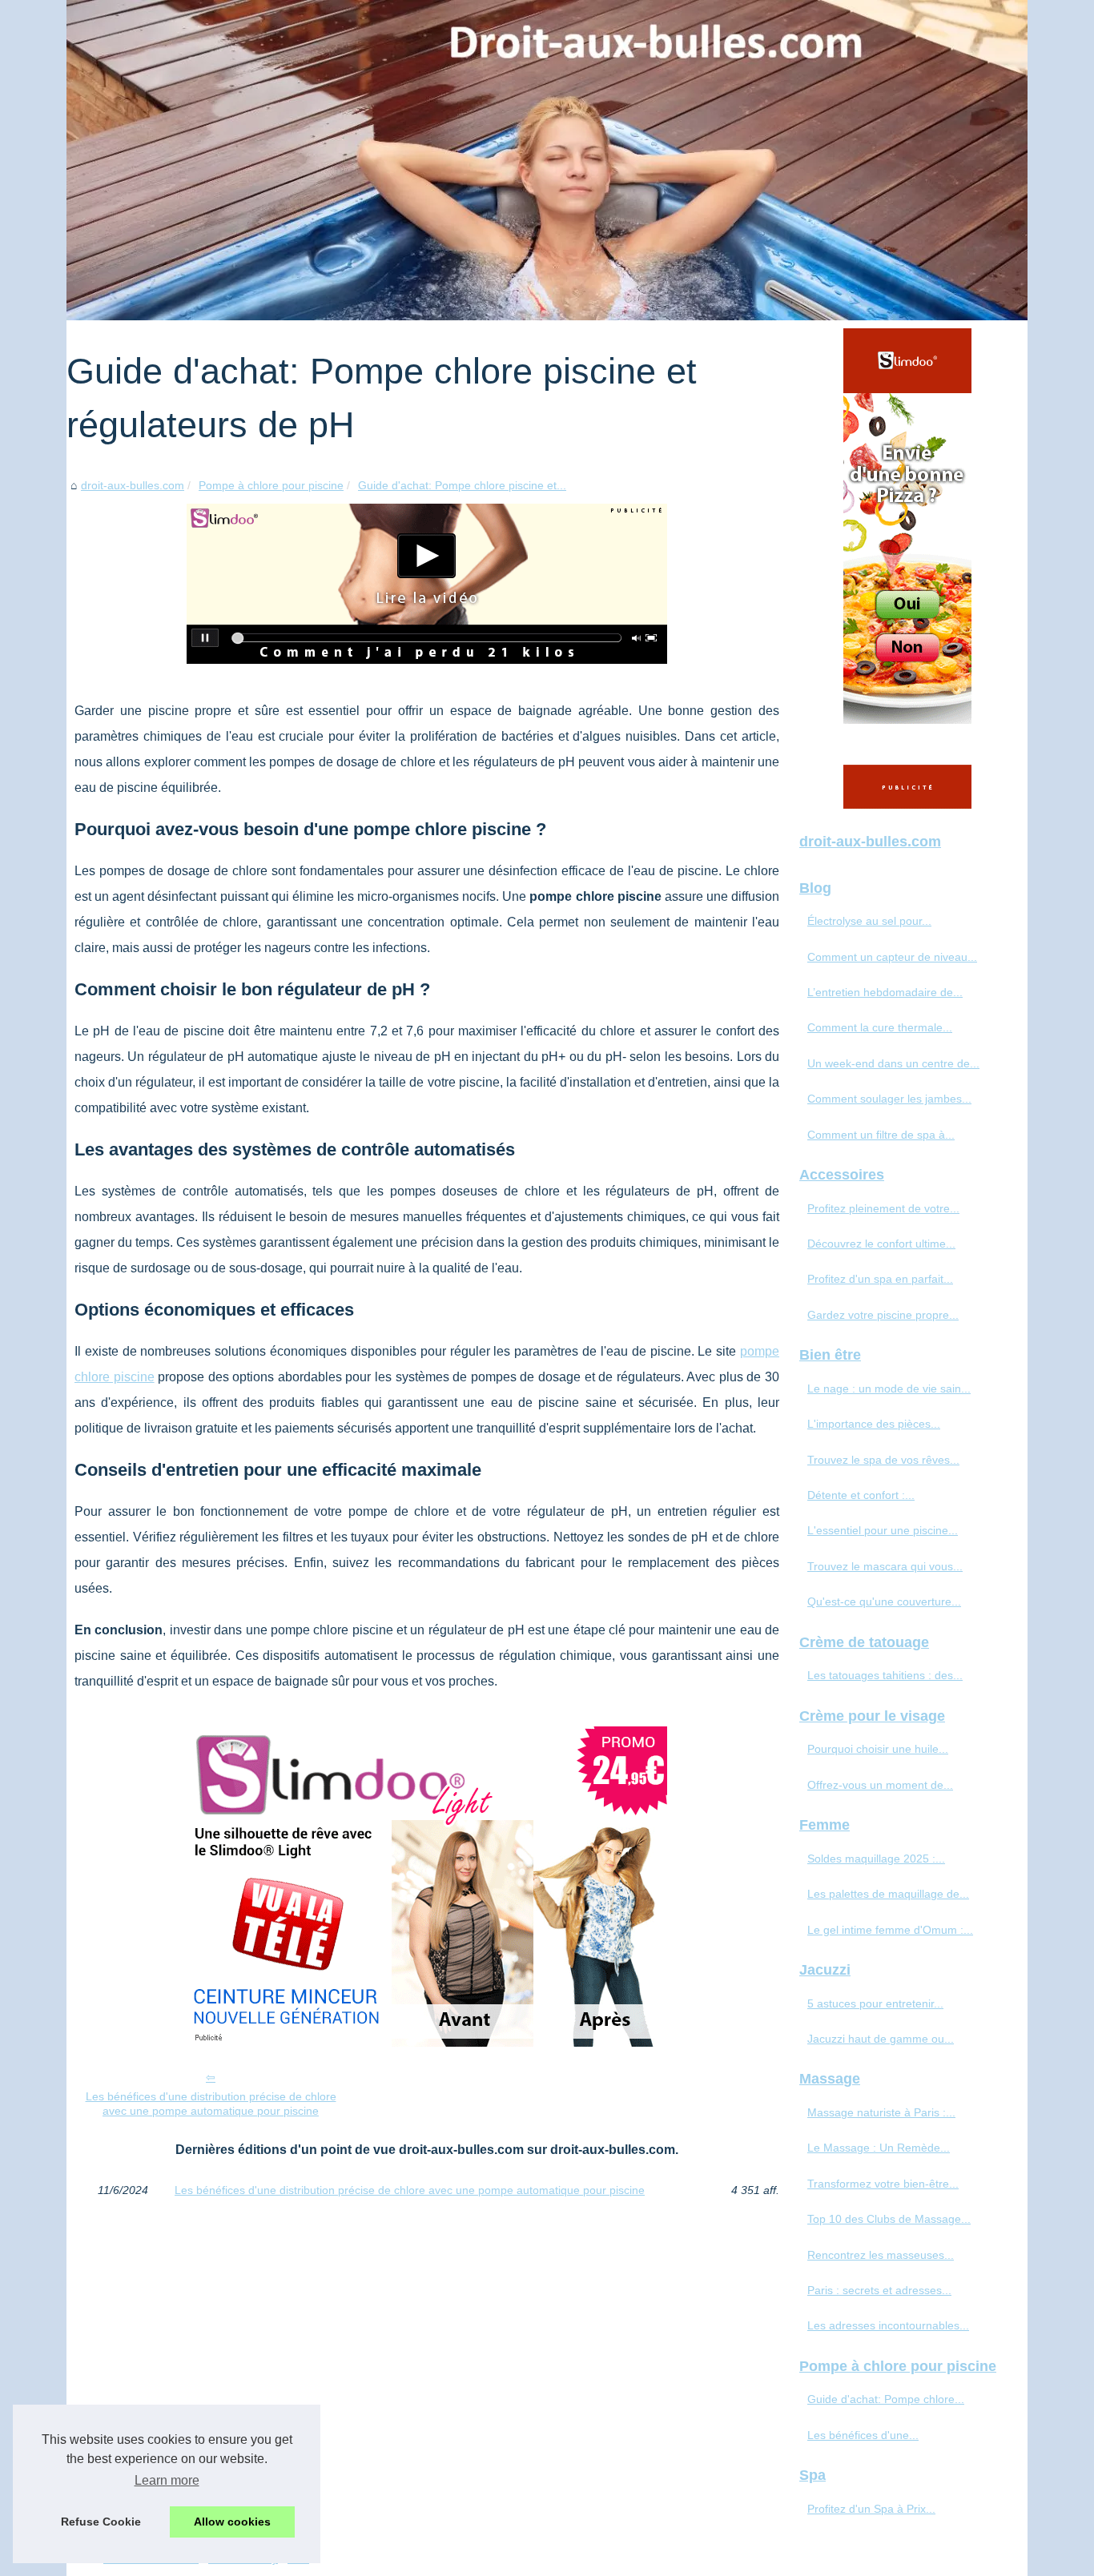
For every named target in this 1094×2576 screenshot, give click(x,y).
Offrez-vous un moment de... (880, 1785)
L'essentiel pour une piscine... (883, 1530)
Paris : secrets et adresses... (879, 2290)
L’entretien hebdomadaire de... (885, 992)
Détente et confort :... (861, 1495)
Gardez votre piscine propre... (883, 1315)
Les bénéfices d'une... (863, 2435)
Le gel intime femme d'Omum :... (890, 1930)
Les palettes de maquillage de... (888, 1894)
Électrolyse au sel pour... (869, 921)
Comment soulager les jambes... (889, 1099)
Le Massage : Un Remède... (879, 2148)
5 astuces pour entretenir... (875, 2003)
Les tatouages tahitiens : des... (885, 1675)
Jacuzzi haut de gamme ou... (881, 2039)
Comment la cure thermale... (880, 1027)
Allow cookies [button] (232, 2522)
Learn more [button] (167, 2480)
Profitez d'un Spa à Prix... (871, 2509)
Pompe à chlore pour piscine (271, 485)
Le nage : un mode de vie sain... (889, 1388)
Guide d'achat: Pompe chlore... (886, 2399)
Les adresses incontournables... (888, 2325)
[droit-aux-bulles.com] (547, 160)
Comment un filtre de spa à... (881, 1135)
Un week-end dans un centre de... (893, 1063)
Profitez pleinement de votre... (883, 1208)
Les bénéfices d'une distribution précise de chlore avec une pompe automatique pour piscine (211, 2104)
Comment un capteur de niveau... (892, 957)
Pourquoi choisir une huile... (878, 1749)
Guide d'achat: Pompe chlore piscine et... (462, 485)
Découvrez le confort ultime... (881, 1244)
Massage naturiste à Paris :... (881, 2112)
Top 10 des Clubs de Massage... (889, 2219)
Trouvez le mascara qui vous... (885, 1566)
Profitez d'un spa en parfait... (880, 1279)
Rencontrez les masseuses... (881, 2255)
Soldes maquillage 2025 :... (876, 1859)
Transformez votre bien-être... (883, 2184)
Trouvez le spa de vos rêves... (883, 1460)
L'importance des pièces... (874, 1424)
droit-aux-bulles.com (133, 485)
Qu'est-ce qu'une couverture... (884, 1601)
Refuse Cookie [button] (101, 2522)
